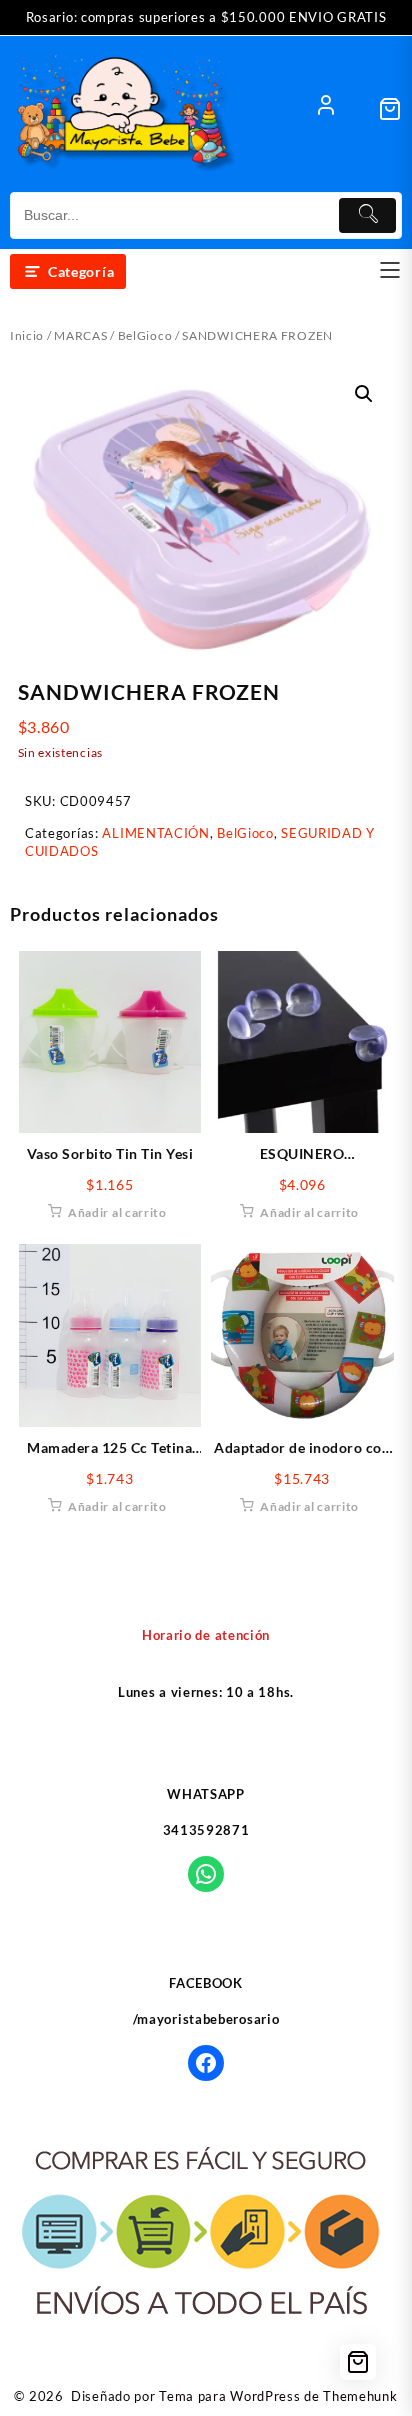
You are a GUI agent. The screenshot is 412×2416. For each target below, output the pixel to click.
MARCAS (80, 335)
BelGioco (145, 335)
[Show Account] (326, 109)
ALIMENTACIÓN (155, 833)
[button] (364, 394)
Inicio (27, 335)
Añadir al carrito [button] (117, 1212)
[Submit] (367, 215)
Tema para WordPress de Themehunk (278, 2396)
